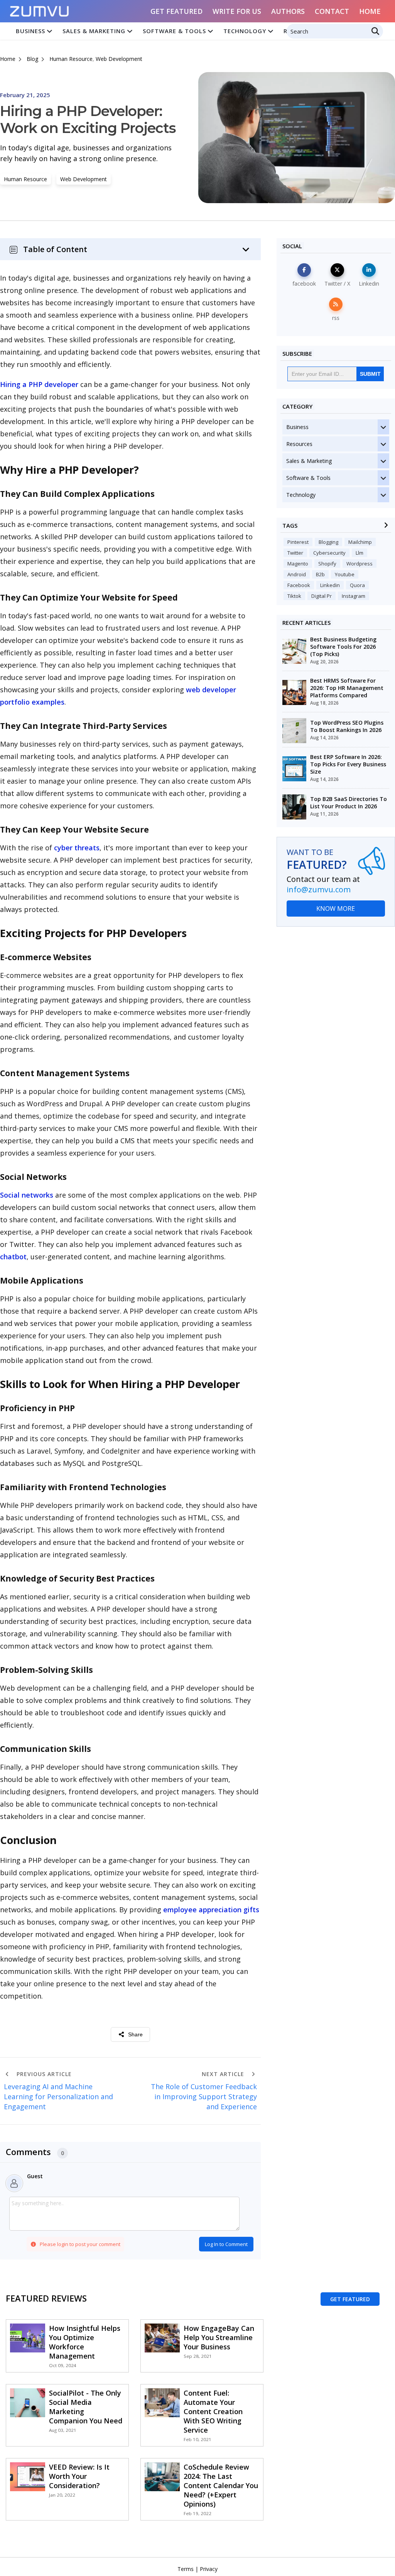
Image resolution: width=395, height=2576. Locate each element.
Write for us (237, 11)
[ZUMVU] (40, 9)
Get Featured (176, 11)
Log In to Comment (226, 2244)
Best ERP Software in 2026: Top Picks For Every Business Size (348, 764)
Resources (299, 444)
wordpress (360, 564)
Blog (32, 59)
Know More (336, 909)
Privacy (209, 2569)
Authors (288, 11)
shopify (327, 564)
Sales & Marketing (94, 31)
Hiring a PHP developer (39, 384)
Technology (245, 31)
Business (30, 31)
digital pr (322, 596)
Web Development (119, 59)
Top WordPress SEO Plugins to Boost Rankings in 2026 (347, 726)
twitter (295, 553)
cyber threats (77, 848)
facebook (299, 585)
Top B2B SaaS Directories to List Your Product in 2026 (349, 803)
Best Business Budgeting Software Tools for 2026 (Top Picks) (343, 647)
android (297, 574)
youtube (345, 574)
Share (135, 2034)
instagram (354, 596)
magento (298, 564)
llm (360, 553)
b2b (320, 574)
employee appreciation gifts (211, 1910)
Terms (186, 2569)
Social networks (27, 1195)
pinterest (298, 542)
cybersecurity (329, 553)
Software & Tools (174, 31)
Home (370, 11)
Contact (332, 11)
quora (357, 585)
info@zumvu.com (319, 889)
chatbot (13, 1257)
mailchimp (360, 542)
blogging (328, 542)
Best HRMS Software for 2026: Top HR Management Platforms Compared (347, 688)
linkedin (330, 585)
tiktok (294, 596)
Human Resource (71, 59)
